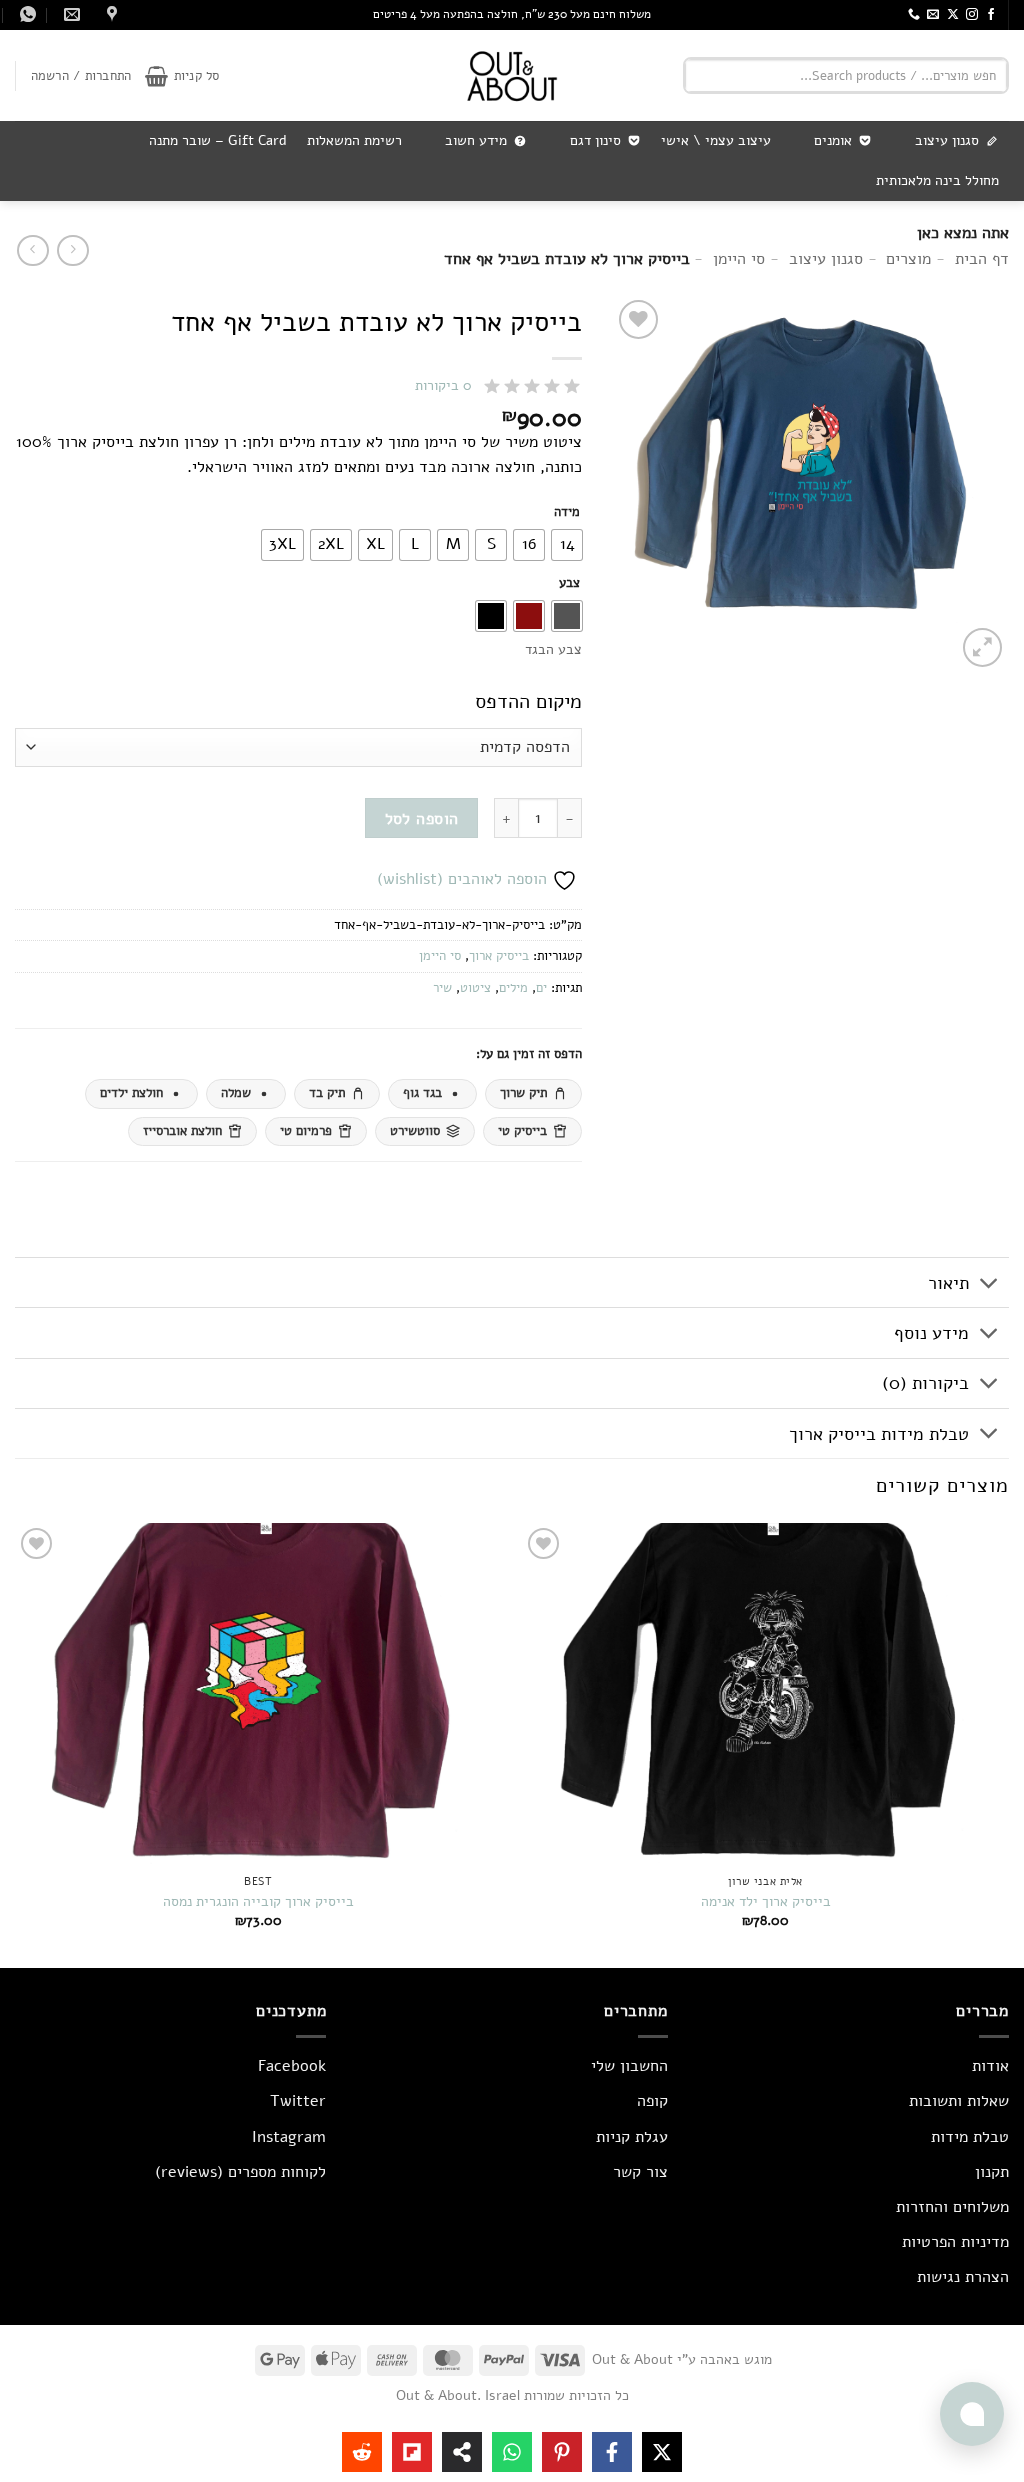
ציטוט (475, 988)
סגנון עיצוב (947, 140)
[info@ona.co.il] (69, 14)
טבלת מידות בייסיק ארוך (879, 1434)
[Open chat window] (972, 2414)
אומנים (833, 140)
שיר (442, 988)
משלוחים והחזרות (952, 2207)
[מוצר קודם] (32, 250)
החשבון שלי (629, 2066)
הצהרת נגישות (963, 2277)
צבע (569, 584)
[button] (182, 76)
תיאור (948, 1283)
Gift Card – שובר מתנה (218, 140)
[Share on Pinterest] (562, 2452)
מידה (567, 513)
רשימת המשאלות (354, 140)
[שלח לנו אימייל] (933, 15)
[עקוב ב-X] (953, 15)
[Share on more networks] (462, 2452)
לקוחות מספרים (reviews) (240, 2172)
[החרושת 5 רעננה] (109, 14)
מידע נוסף (931, 1333)
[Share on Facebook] (612, 2452)
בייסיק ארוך (499, 956)
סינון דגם (595, 140)
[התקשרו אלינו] (914, 15)
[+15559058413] (25, 14)
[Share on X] (662, 2452)
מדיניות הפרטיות (955, 2242)
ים (541, 988)
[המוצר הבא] (72, 250)
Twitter (298, 2101)
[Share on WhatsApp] (512, 2452)
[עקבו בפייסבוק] (991, 15)
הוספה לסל (422, 818)
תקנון (992, 2172)
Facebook (292, 2066)
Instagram (289, 2137)
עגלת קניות (632, 2137)
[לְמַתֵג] (989, 1284)
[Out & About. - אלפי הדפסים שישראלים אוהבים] (512, 75)
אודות (990, 2066)
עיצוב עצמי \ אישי (716, 140)
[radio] (567, 545)
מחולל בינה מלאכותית (937, 180)
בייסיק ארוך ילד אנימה (766, 1901)
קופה (652, 2101)
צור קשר (640, 2172)
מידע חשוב (476, 140)
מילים (513, 988)
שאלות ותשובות (959, 2101)
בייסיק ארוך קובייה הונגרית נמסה (258, 1901)
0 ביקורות (443, 385)
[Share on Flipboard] (412, 2452)
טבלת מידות (970, 2137)
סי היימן (440, 956)
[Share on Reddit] (362, 2452)
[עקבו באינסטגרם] (972, 15)
